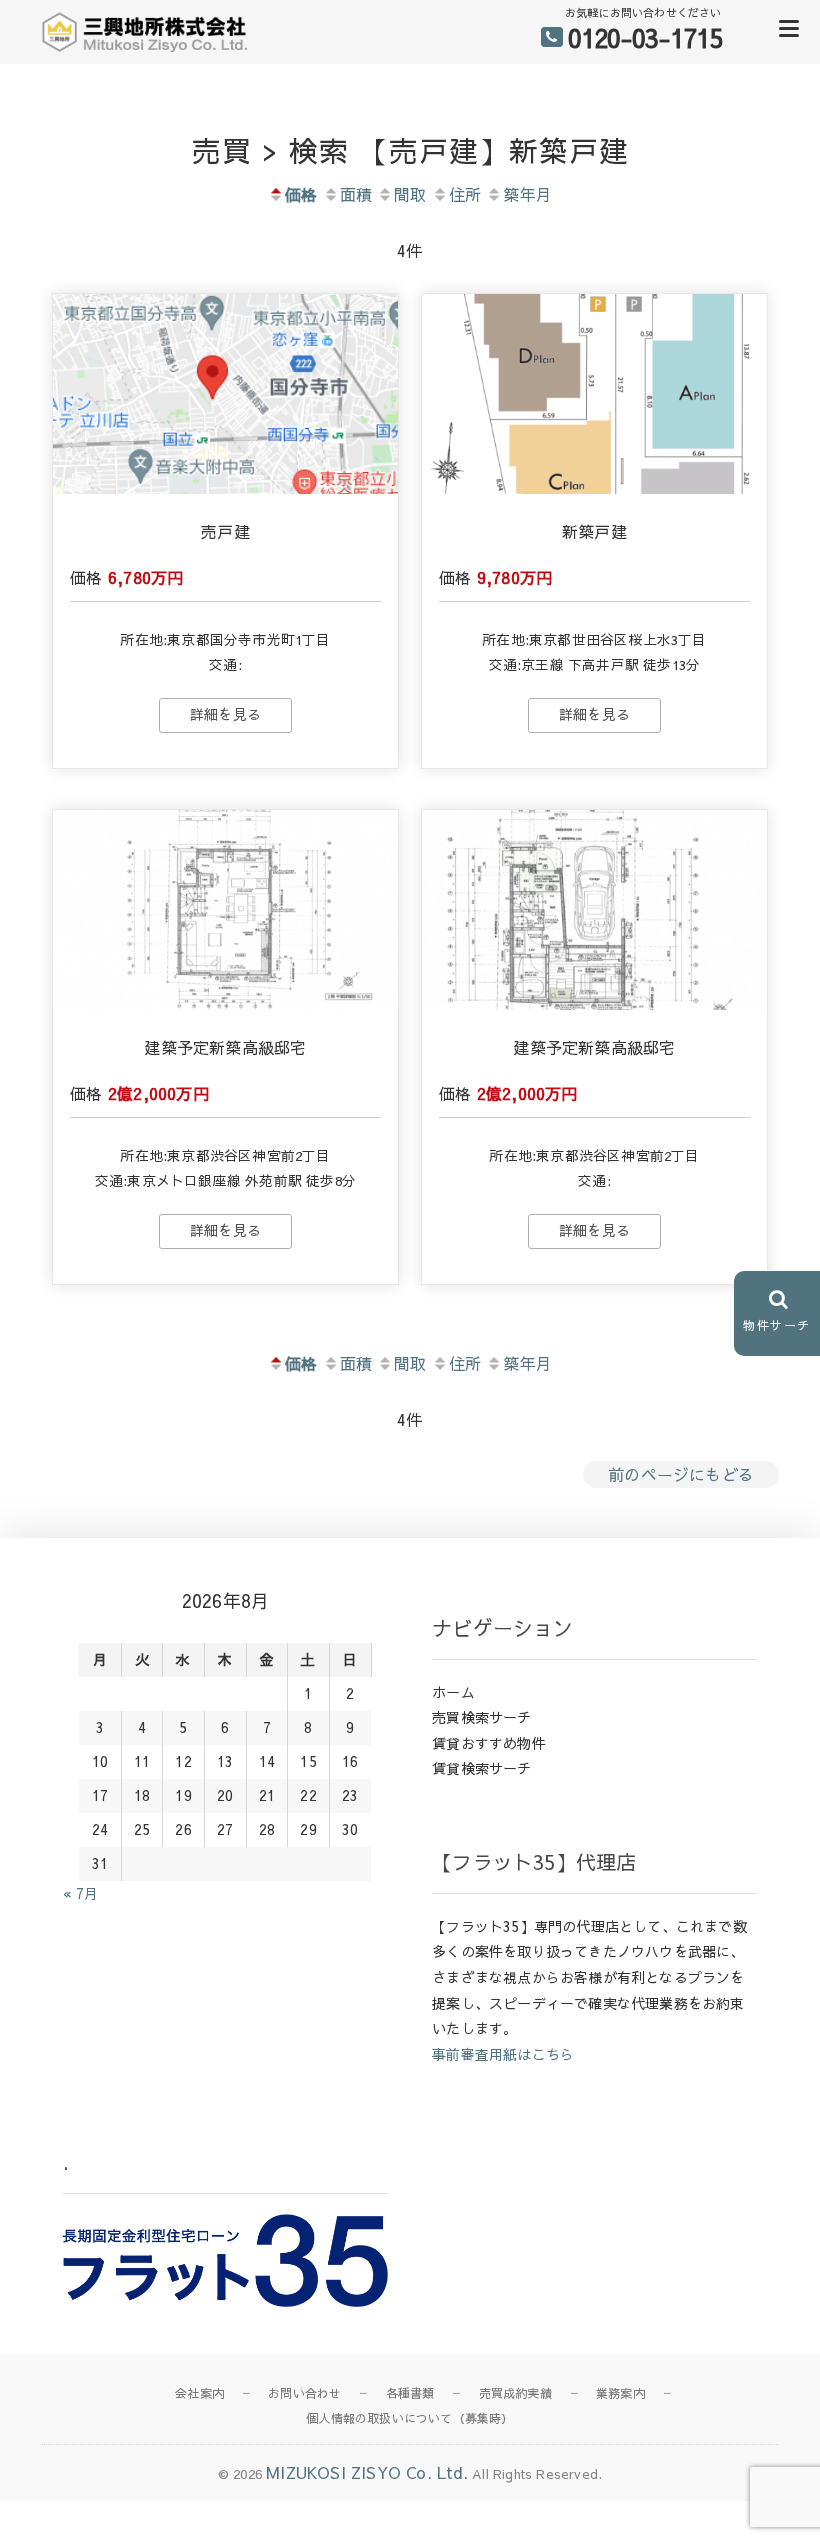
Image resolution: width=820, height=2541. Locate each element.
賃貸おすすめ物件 (489, 1743)
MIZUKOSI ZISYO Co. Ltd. (367, 2472)
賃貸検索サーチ (481, 1768)
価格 (301, 194)
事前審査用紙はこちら (503, 2054)
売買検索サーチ (481, 1717)
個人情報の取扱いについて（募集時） (409, 2418)
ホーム (453, 1692)
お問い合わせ (304, 2393)
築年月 (527, 194)
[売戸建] (225, 394)
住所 (465, 194)
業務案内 (620, 2393)
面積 (356, 194)
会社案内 (199, 2393)
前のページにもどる (681, 1474)
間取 (410, 194)
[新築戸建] (594, 394)
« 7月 (80, 1893)
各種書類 (410, 2393)
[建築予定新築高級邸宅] (225, 910)
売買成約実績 (515, 2393)
